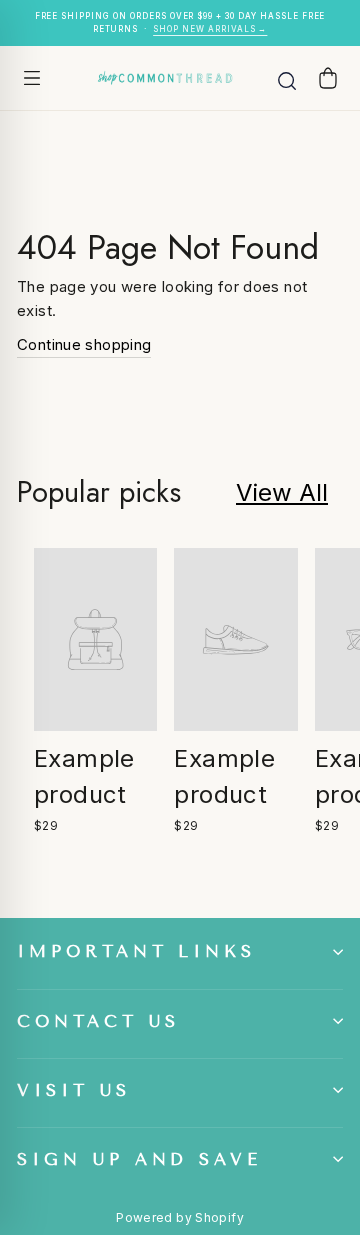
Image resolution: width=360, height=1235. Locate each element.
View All (282, 492)
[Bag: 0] (328, 77)
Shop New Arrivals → (210, 29)
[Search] (287, 78)
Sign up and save (139, 1159)
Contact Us (98, 1021)
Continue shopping (84, 344)
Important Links (136, 951)
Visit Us (74, 1090)
